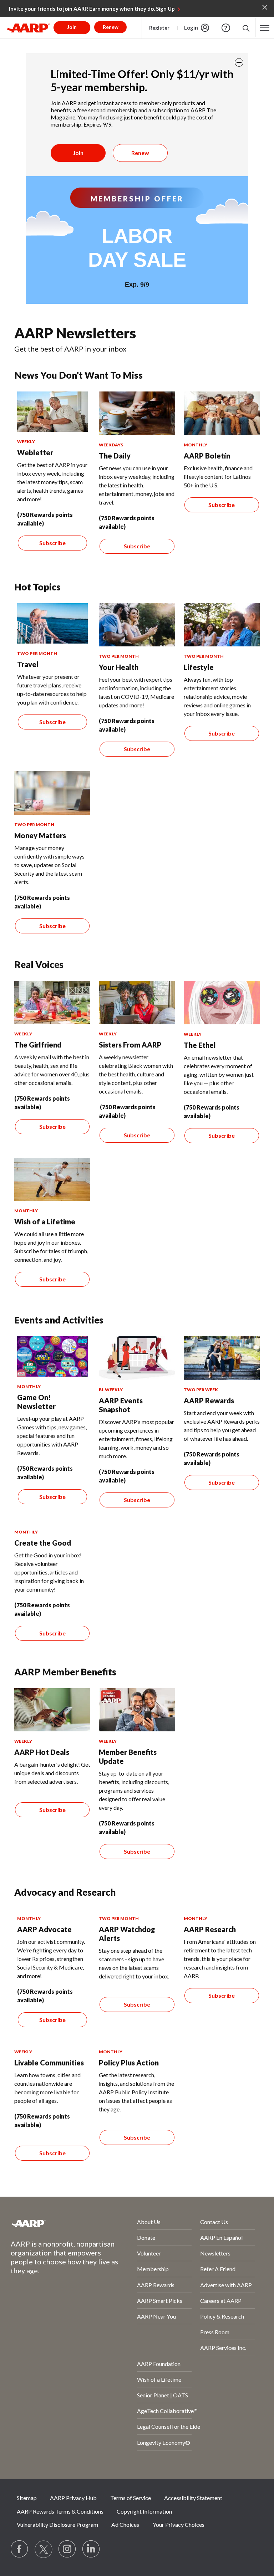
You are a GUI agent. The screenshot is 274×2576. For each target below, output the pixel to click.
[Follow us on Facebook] (20, 2549)
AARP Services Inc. (223, 2348)
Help (226, 28)
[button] (246, 28)
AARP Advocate (44, 1929)
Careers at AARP (221, 2301)
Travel (28, 664)
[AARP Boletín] (222, 413)
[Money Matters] (52, 793)
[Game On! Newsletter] (52, 1356)
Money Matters (40, 835)
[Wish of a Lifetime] (52, 1179)
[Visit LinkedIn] (91, 2549)
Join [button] (72, 27)
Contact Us (214, 2222)
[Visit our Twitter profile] (44, 2549)
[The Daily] (137, 413)
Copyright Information (144, 2511)
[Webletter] (52, 412)
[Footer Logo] (55, 2223)
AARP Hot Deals (42, 1752)
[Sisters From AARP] (137, 1003)
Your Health (119, 667)
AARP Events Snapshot (121, 1405)
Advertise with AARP (226, 2285)
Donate (146, 2237)
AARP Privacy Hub (73, 2498)
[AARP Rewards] (222, 1358)
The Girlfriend (38, 1045)
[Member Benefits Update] (137, 1710)
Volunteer (149, 2253)
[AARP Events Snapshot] (137, 1358)
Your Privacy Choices (179, 2524)
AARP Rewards (209, 1400)
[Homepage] (29, 28)
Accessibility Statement (193, 2498)
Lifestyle (199, 667)
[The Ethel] (222, 1003)
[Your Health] (137, 625)
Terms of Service (131, 2498)
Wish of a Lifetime (45, 1222)
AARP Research (210, 1929)
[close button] (239, 62)
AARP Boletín (207, 456)
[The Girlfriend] (52, 1003)
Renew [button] (111, 27)
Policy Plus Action (129, 2063)
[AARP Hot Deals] (52, 1710)
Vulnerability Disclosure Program (57, 2524)
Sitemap (27, 2498)
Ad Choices (125, 2524)
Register (159, 28)
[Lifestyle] (222, 625)
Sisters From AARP (130, 1045)
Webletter (35, 452)
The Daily (115, 456)
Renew (140, 153)
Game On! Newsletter (36, 1402)
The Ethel (200, 1045)
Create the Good (43, 1543)
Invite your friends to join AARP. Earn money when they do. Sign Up (92, 9)
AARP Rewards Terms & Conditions (60, 2511)
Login (191, 27)
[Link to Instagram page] (67, 2549)
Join (78, 153)
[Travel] (52, 623)
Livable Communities (49, 2063)
